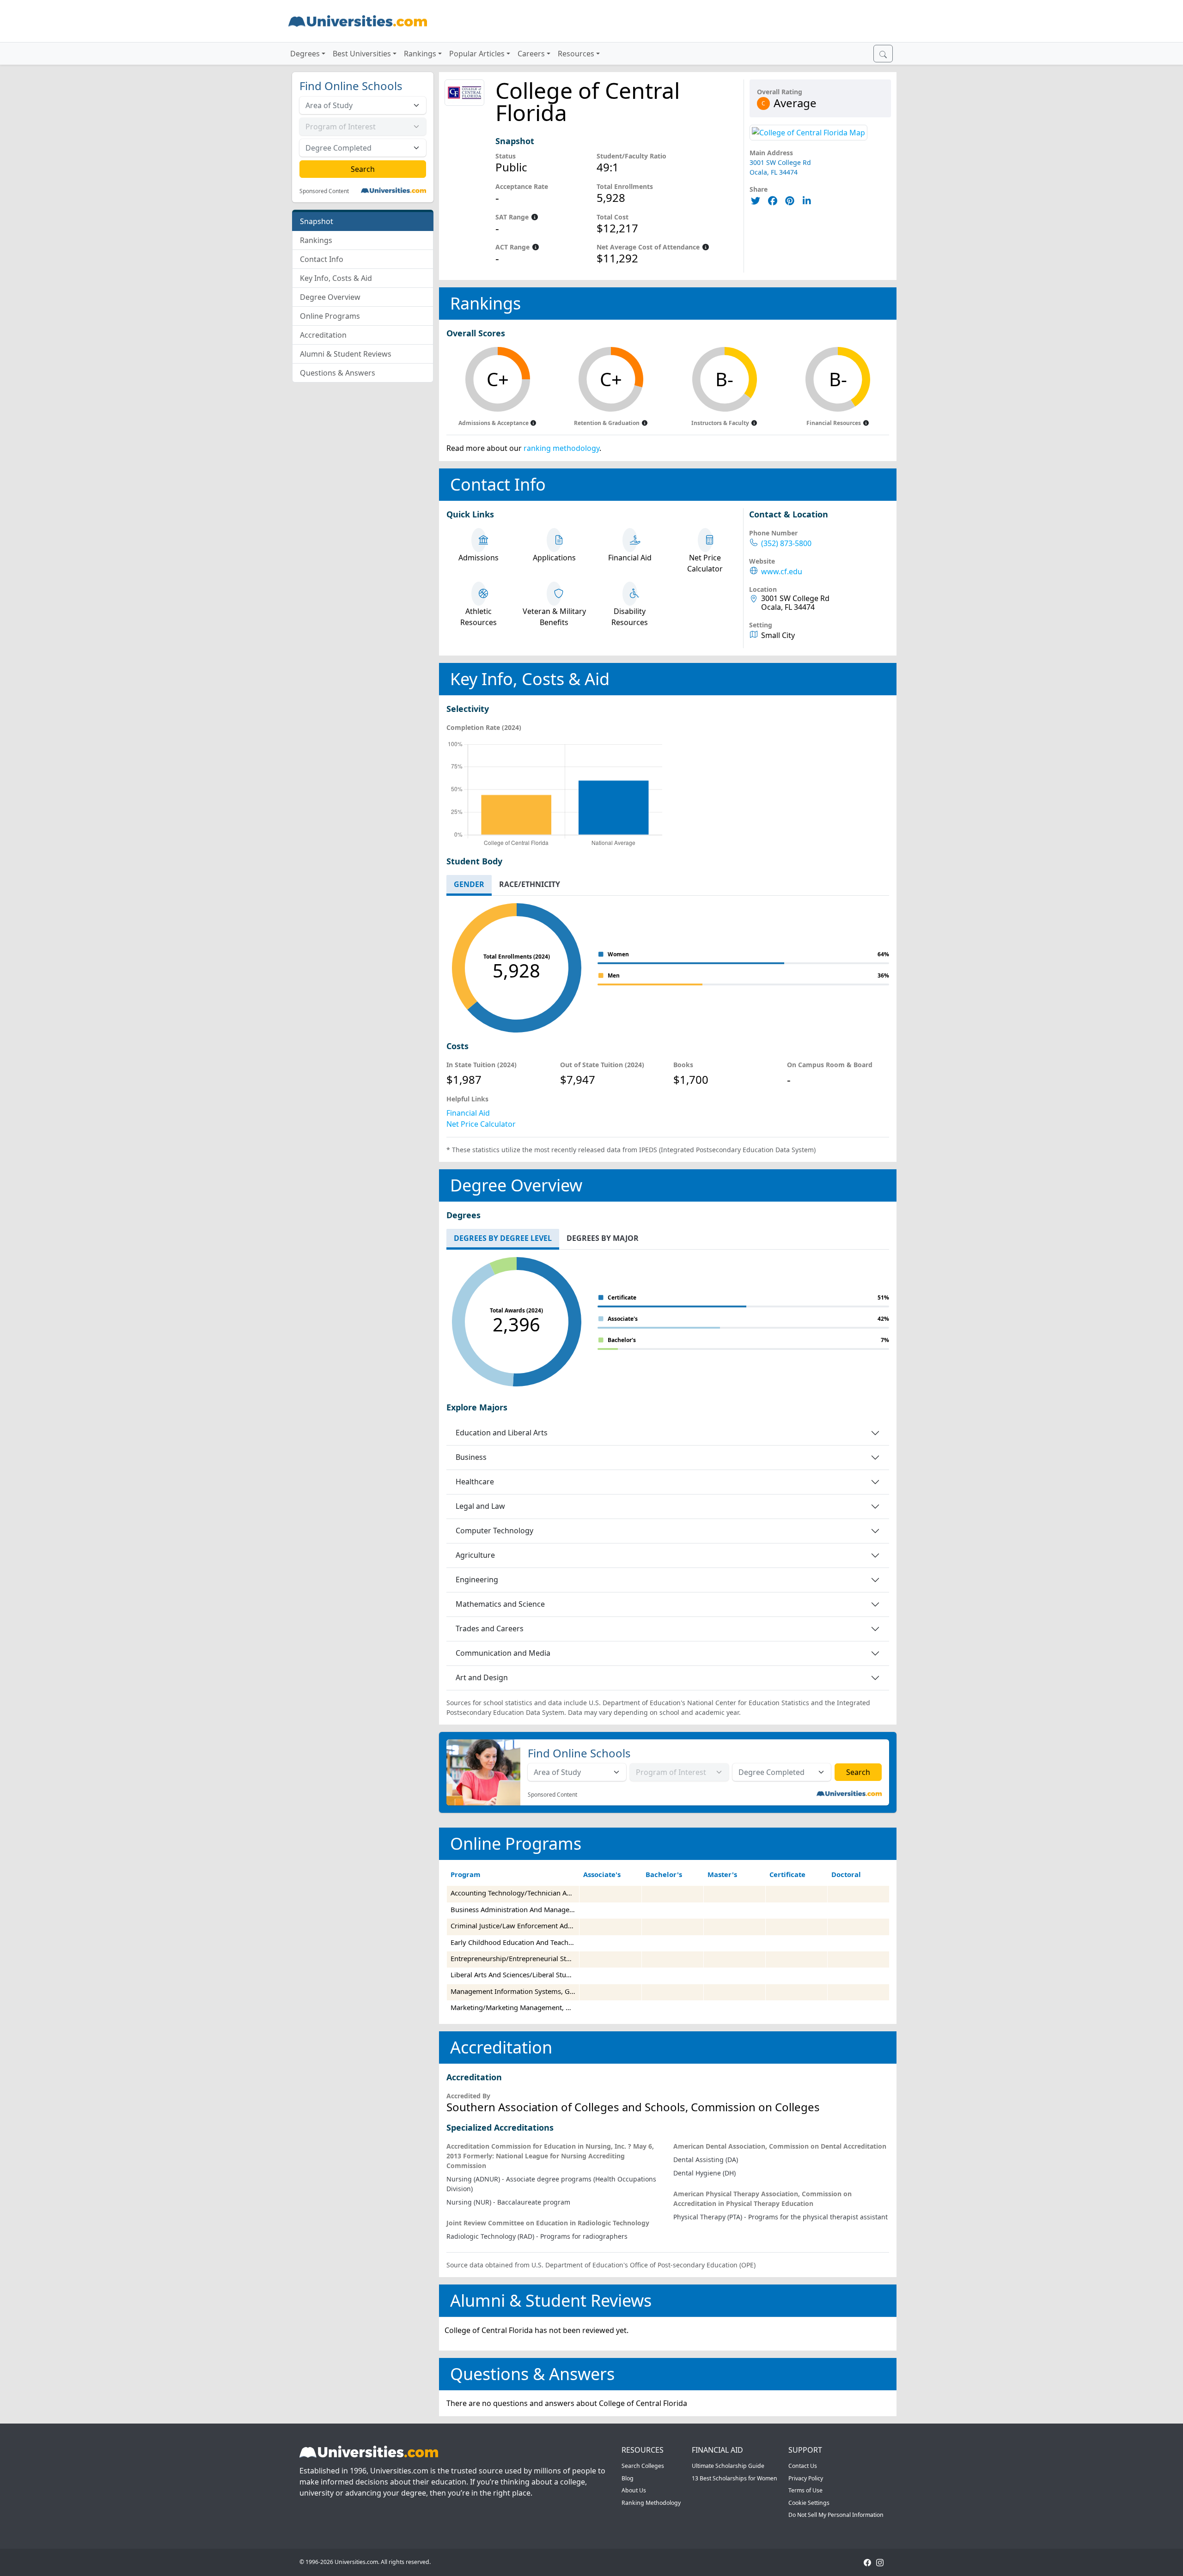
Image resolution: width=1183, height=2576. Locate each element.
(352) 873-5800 (786, 544)
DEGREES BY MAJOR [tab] (603, 1238)
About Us (634, 2490)
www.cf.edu (782, 572)
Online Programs (330, 316)
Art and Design (482, 1677)
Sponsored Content (324, 191)
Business (471, 1457)
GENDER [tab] (469, 884)
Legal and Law (480, 1506)
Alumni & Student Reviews (346, 354)
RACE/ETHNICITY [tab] (530, 884)
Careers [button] (531, 54)
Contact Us (803, 2466)
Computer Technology (494, 1531)
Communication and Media (503, 1653)
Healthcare (475, 1482)
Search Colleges (643, 2466)
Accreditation (323, 335)
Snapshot (317, 221)
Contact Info (322, 259)
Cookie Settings (809, 2503)
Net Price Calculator (481, 1124)
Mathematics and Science (500, 1604)
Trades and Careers (490, 1628)
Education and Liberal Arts (502, 1433)
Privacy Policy (806, 2478)
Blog (628, 2478)
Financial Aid (468, 1113)
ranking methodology (561, 448)
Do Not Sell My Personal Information (836, 2515)
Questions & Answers (338, 373)
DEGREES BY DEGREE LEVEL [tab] (503, 1238)
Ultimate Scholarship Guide (728, 2466)
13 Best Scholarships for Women (735, 2478)
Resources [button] (576, 54)
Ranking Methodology (651, 2503)
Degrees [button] (305, 54)
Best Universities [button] (362, 54)
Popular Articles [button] (477, 54)
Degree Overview (330, 297)
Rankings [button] (420, 54)
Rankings (316, 240)
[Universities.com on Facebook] (867, 2562)
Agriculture (475, 1555)
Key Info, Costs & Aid (336, 278)
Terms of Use (805, 2490)
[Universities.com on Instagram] (880, 2562)
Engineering (477, 1580)
